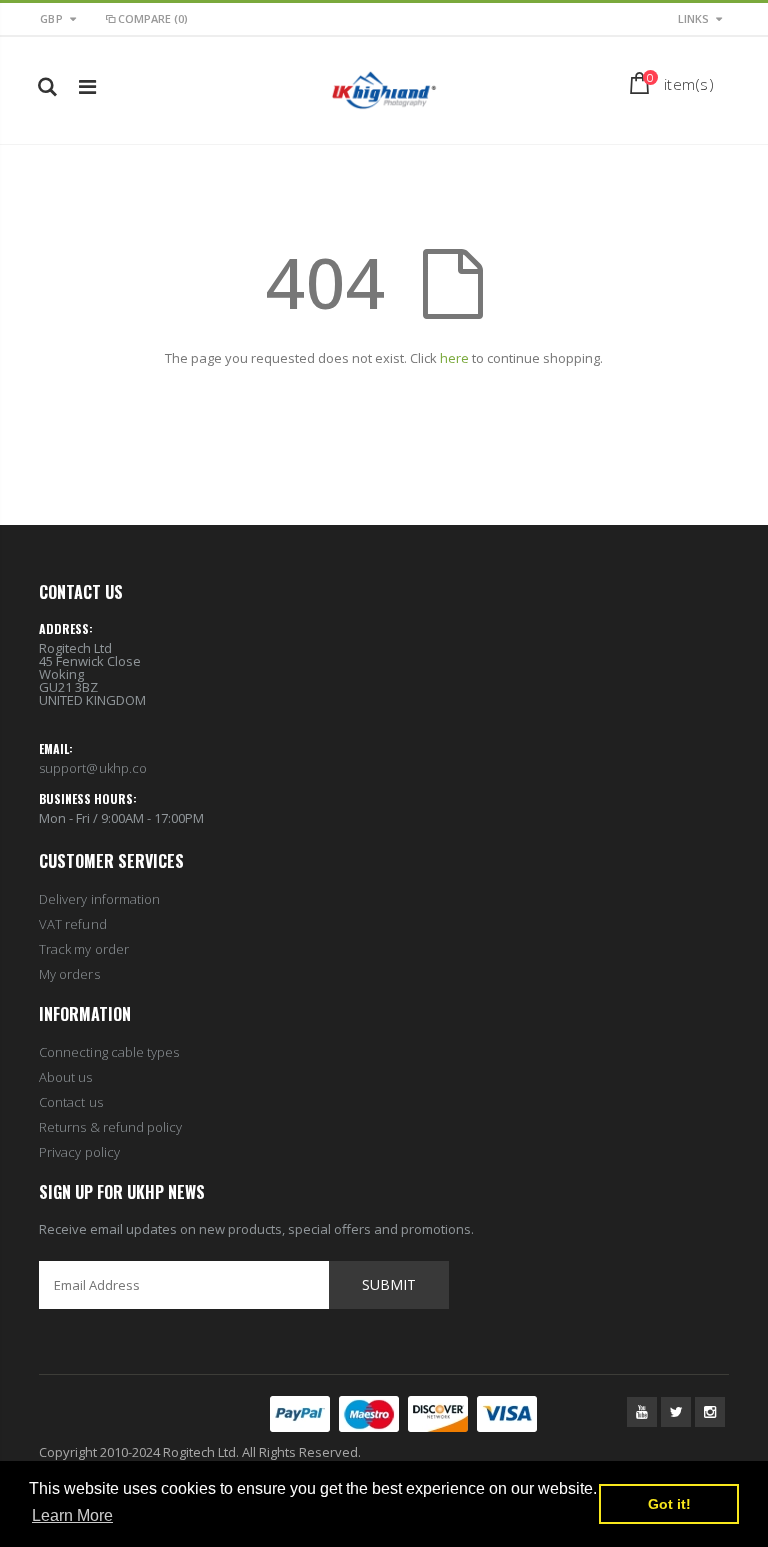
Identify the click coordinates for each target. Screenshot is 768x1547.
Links (693, 18)
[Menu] (87, 86)
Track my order (84, 949)
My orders (69, 974)
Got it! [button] (669, 1504)
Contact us (71, 1102)
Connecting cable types (109, 1052)
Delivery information (99, 899)
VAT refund (73, 924)
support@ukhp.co (93, 768)
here (454, 358)
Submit (389, 1284)
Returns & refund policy (111, 1127)
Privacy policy (79, 1152)
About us (66, 1077)
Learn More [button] (72, 1515)
